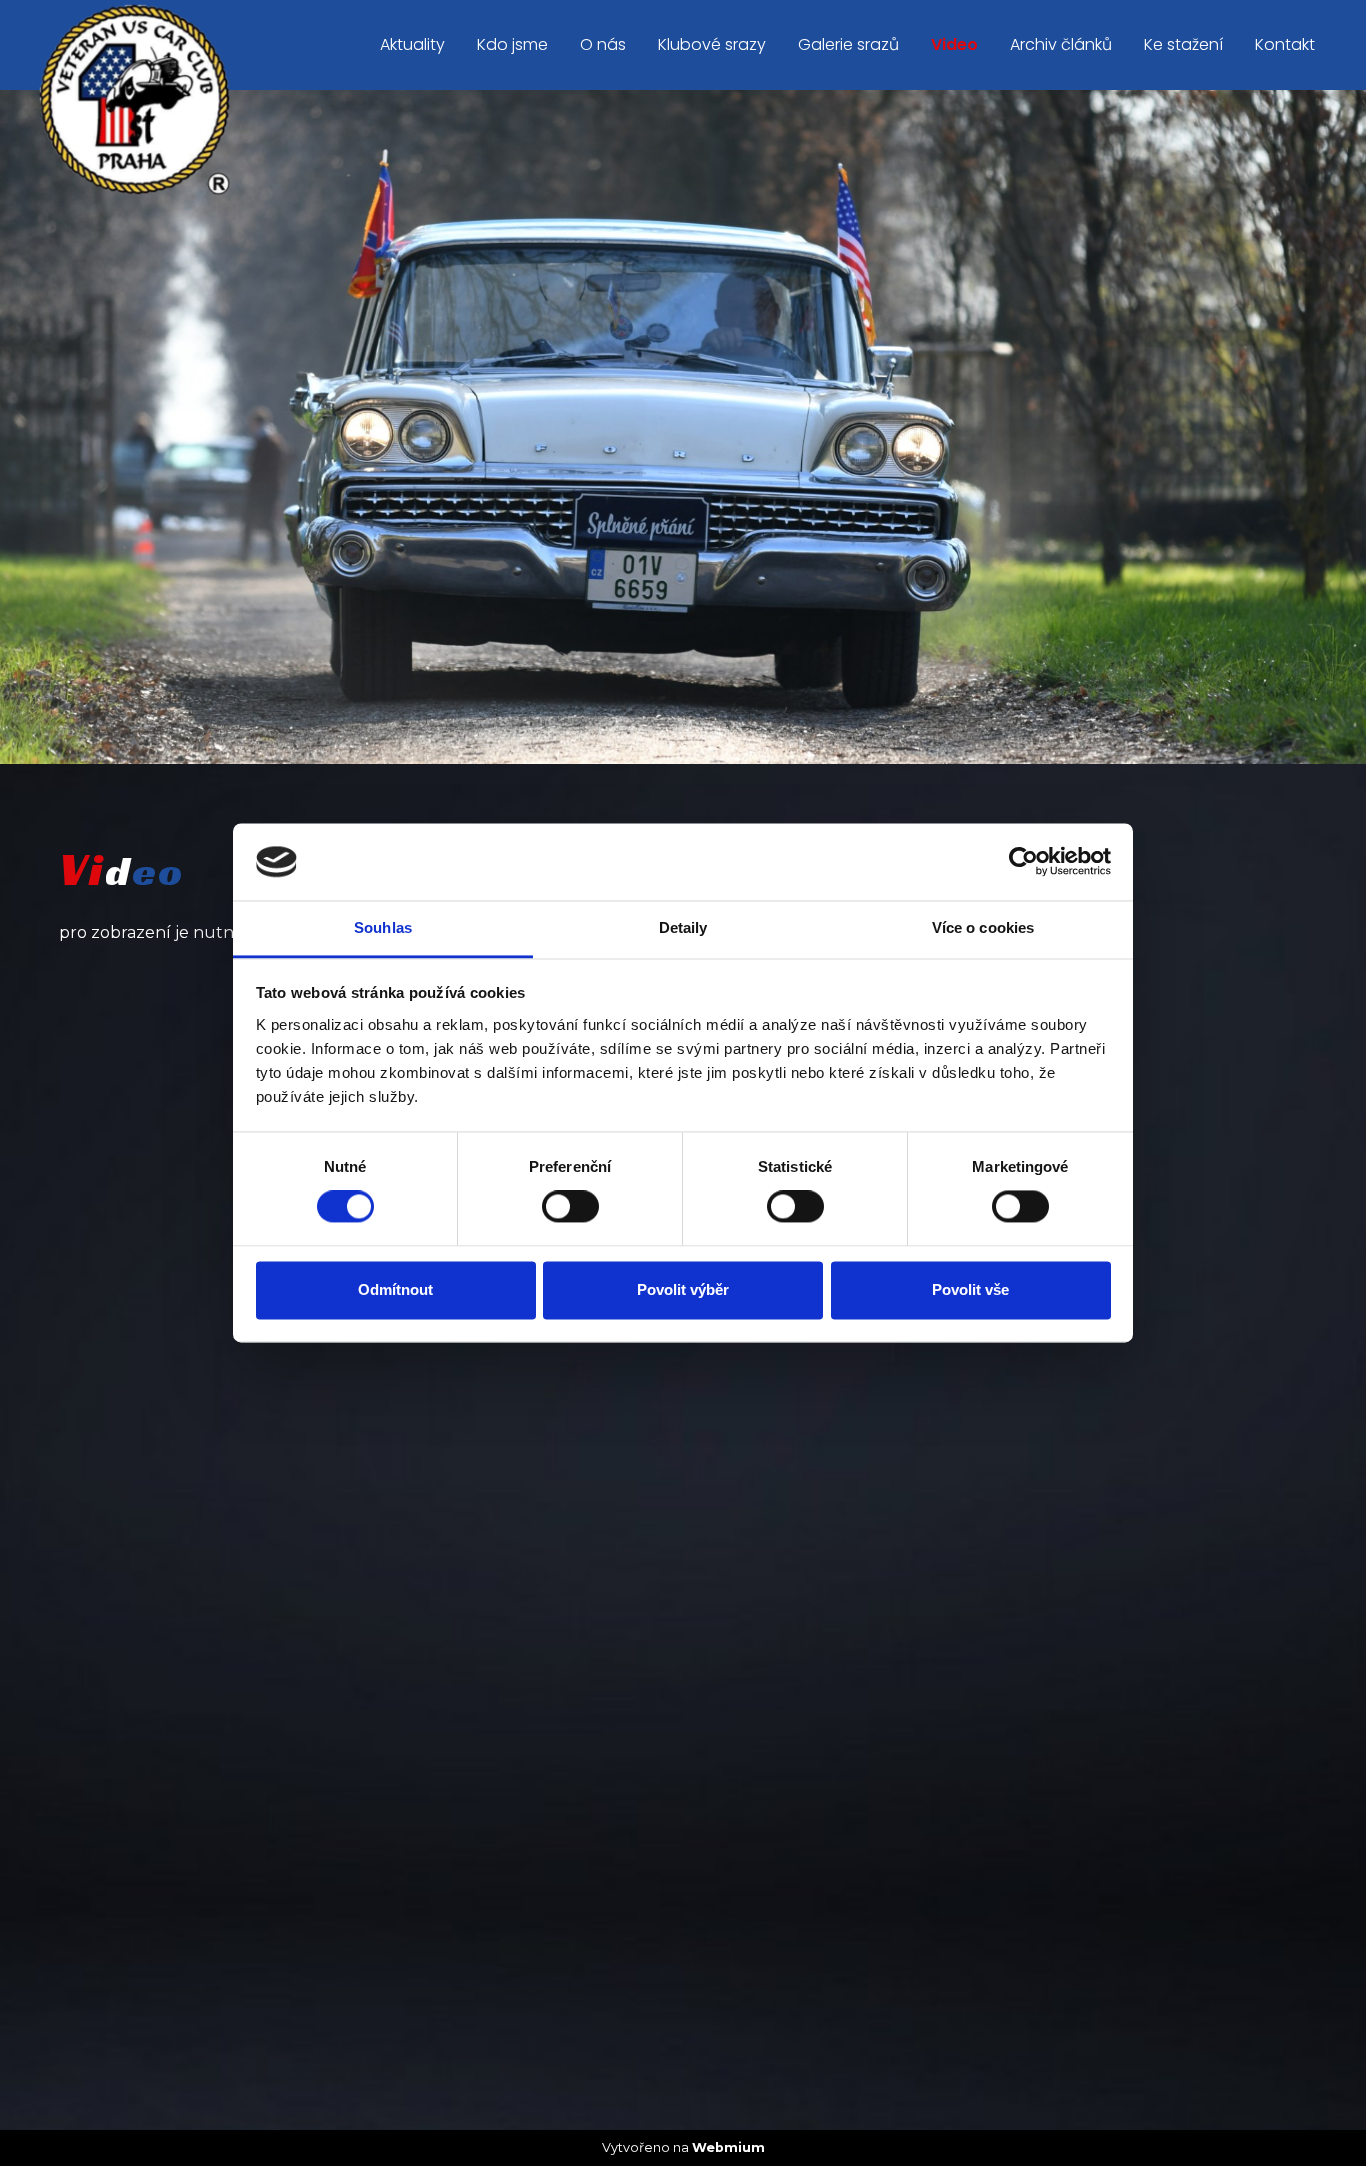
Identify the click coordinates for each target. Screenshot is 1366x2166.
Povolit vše (970, 1289)
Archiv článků (1061, 44)
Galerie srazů (848, 44)
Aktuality (412, 44)
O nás (603, 44)
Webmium (728, 2147)
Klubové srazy (712, 44)
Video (954, 44)
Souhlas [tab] (383, 927)
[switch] (570, 1207)
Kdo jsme (512, 44)
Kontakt (1285, 44)
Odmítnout (395, 1289)
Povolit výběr (683, 1289)
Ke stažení (1183, 44)
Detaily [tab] (683, 927)
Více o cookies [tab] (983, 927)
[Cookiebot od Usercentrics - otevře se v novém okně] (1023, 862)
